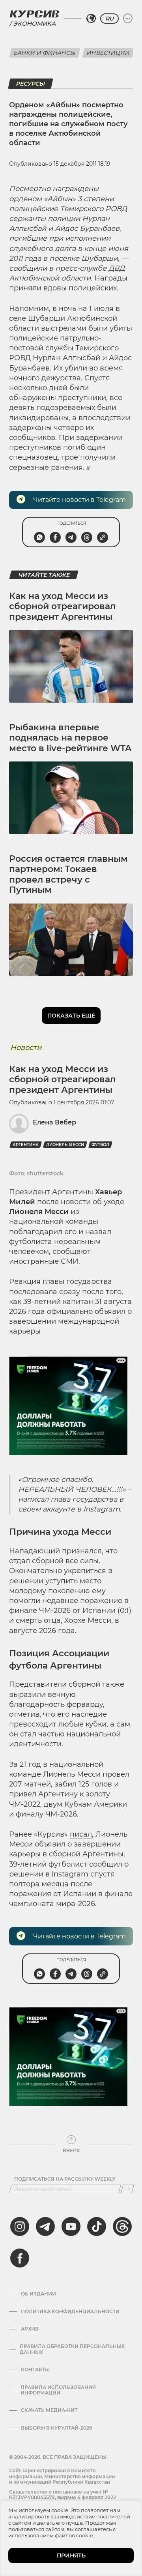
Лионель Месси (65, 1145)
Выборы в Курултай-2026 (57, 2428)
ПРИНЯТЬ (71, 2555)
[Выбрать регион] (91, 19)
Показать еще (71, 1016)
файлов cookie (74, 2535)
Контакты (35, 2370)
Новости (26, 1048)
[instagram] (20, 2226)
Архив (30, 2329)
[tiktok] (97, 2226)
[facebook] (20, 2258)
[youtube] (71, 2226)
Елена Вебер (54, 1122)
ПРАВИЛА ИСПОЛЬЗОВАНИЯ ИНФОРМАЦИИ (58, 2390)
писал (81, 1834)
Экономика (34, 23)
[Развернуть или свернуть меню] (128, 19)
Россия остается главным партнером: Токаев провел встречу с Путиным (68, 874)
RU (109, 19)
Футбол (100, 1145)
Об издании (38, 2294)
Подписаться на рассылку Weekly (65, 2179)
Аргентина (26, 1145)
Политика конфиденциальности (70, 2312)
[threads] (122, 2226)
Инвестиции (108, 53)
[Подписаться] (127, 2189)
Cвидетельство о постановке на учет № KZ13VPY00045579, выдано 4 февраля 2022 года (63, 2497)
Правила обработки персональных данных (72, 2349)
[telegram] (45, 2226)
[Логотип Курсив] (34, 14)
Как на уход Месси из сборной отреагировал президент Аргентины (62, 606)
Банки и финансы (45, 53)
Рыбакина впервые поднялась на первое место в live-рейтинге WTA (70, 738)
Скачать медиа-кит (49, 2410)
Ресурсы (31, 84)
